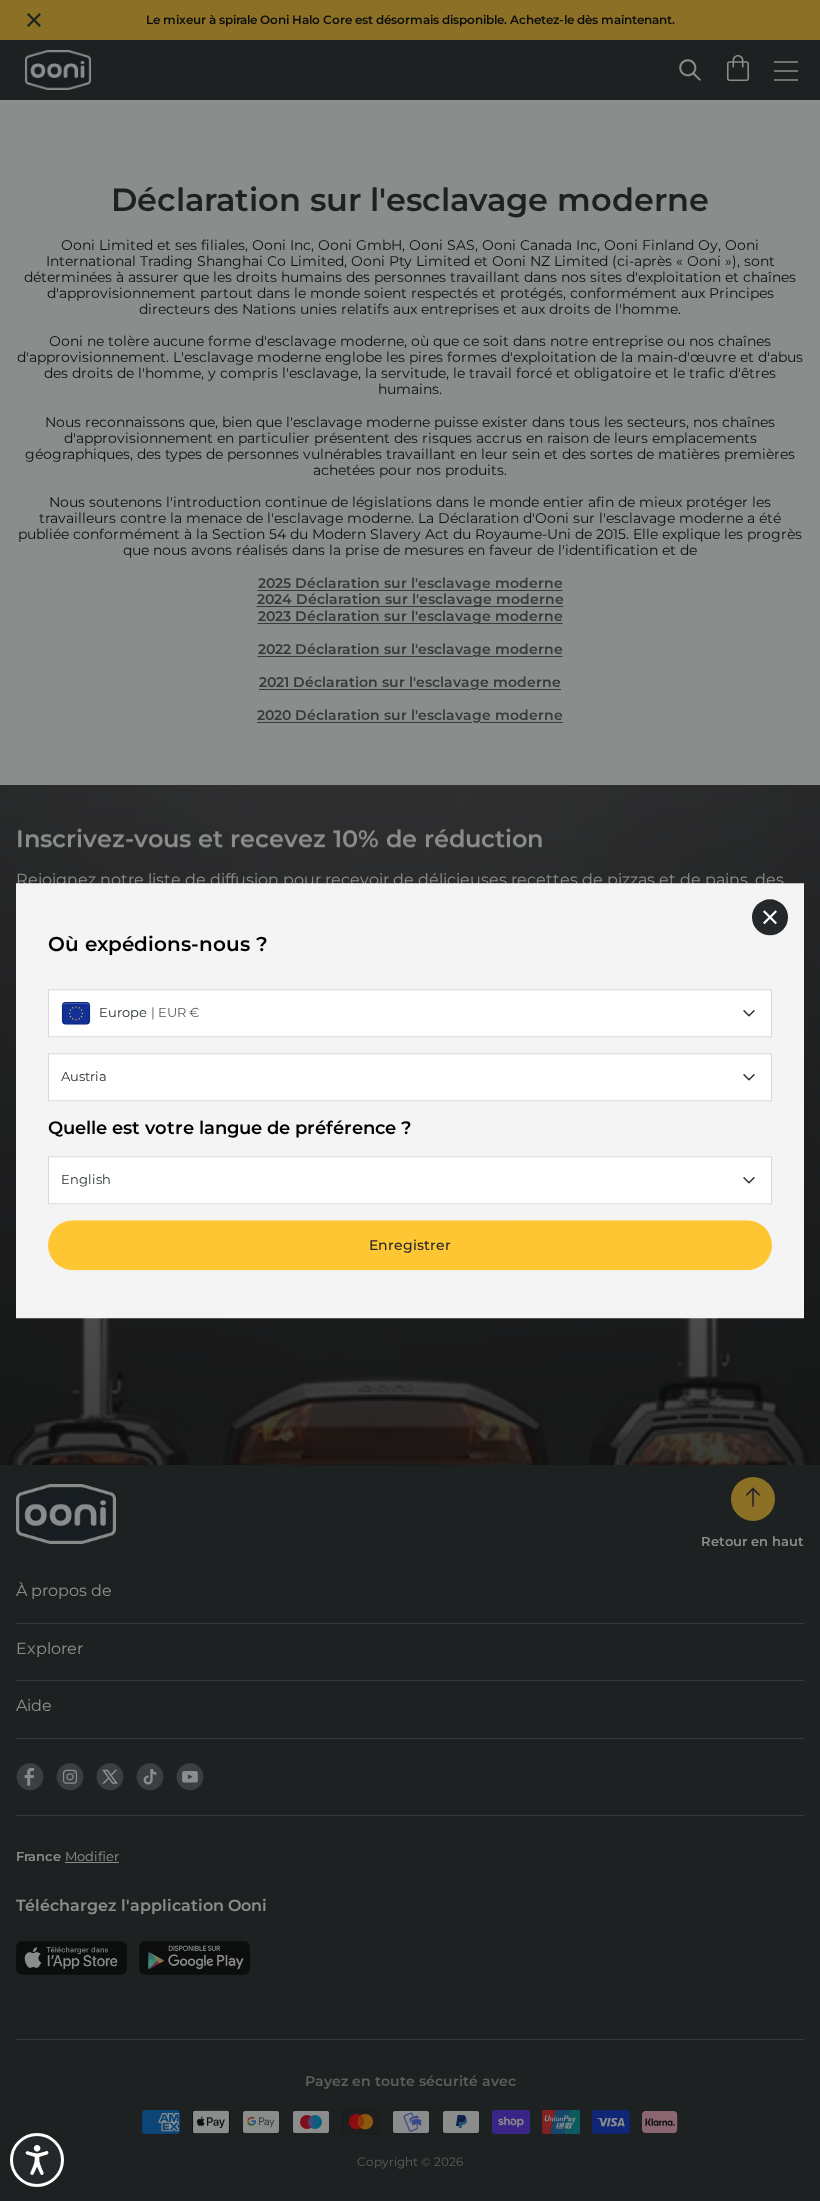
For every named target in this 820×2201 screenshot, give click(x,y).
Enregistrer (410, 1245)
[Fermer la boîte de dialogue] (770, 917)
